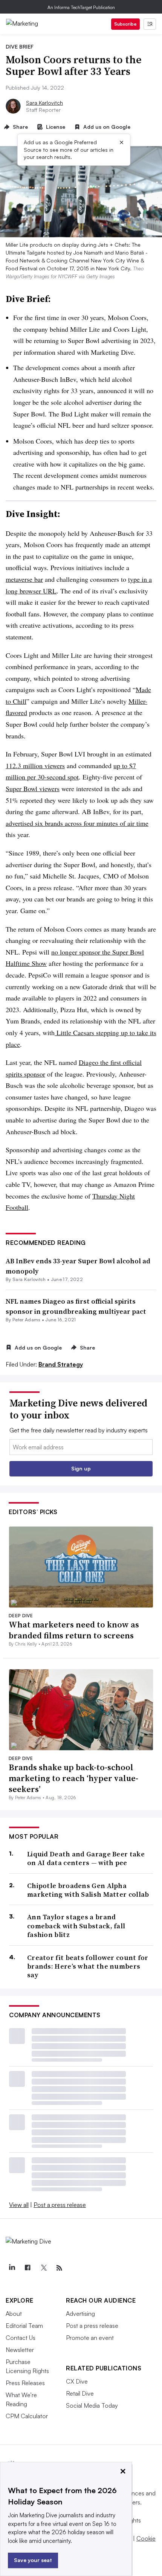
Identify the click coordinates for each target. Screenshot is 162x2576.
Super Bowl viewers (33, 789)
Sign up (81, 1468)
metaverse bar (24, 579)
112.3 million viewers (35, 766)
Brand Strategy (61, 1364)
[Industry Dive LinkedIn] (12, 2268)
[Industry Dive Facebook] (28, 2268)
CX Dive (77, 2381)
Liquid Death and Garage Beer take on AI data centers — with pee (86, 1858)
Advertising (80, 2314)
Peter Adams (27, 1320)
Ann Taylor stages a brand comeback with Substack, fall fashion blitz (76, 1926)
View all (19, 2205)
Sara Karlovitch (44, 103)
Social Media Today (92, 2405)
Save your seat (33, 2560)
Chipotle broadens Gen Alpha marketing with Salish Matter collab (88, 1890)
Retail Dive (80, 2393)
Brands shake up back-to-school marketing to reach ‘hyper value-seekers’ (73, 1778)
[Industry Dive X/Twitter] (43, 2268)
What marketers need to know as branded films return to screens (74, 1630)
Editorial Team (24, 2326)
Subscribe (125, 24)
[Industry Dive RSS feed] (59, 2268)
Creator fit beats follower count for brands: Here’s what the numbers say (88, 1966)
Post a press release (60, 2205)
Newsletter (20, 2350)
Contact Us (21, 2338)
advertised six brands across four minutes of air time (77, 823)
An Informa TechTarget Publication (81, 7)
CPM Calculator (27, 2416)
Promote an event (90, 2338)
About (14, 2314)
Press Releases (25, 2383)
